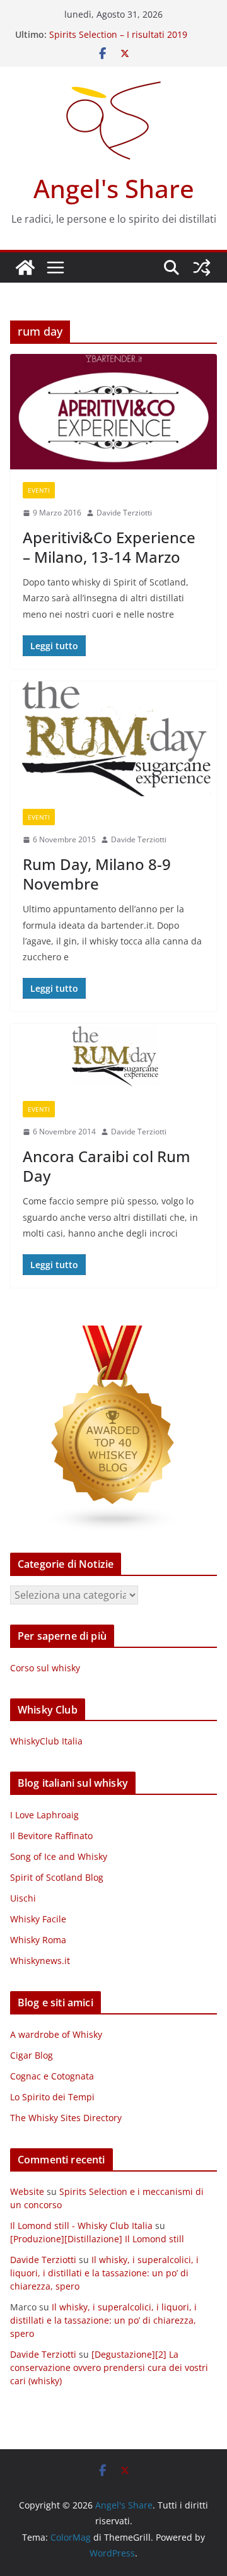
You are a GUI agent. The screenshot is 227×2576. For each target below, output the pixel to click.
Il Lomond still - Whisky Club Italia (81, 2226)
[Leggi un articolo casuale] (202, 268)
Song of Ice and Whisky (59, 1856)
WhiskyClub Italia (46, 1741)
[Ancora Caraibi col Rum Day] (113, 1056)
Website (27, 2191)
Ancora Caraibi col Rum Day (107, 1166)
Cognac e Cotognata (52, 2076)
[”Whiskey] (113, 1333)
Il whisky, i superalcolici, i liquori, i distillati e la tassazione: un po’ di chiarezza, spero (104, 2273)
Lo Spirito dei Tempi (52, 2097)
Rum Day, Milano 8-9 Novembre (97, 874)
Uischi (23, 1898)
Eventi (39, 490)
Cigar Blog (32, 2055)
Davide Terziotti (124, 513)
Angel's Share (114, 188)
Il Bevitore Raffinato (51, 1836)
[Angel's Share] (25, 268)
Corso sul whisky (45, 1668)
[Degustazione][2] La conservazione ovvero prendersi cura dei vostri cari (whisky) (109, 2367)
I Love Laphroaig (44, 1815)
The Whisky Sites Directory (66, 2118)
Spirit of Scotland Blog (57, 1877)
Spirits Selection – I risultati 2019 (118, 34)
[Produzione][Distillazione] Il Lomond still (97, 2239)
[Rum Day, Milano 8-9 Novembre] (113, 739)
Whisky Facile (38, 1919)
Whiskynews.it (40, 1961)
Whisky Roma (38, 1940)
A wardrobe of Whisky (56, 2034)
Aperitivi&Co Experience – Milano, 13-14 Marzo (109, 547)
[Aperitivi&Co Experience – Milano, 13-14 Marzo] (113, 412)
